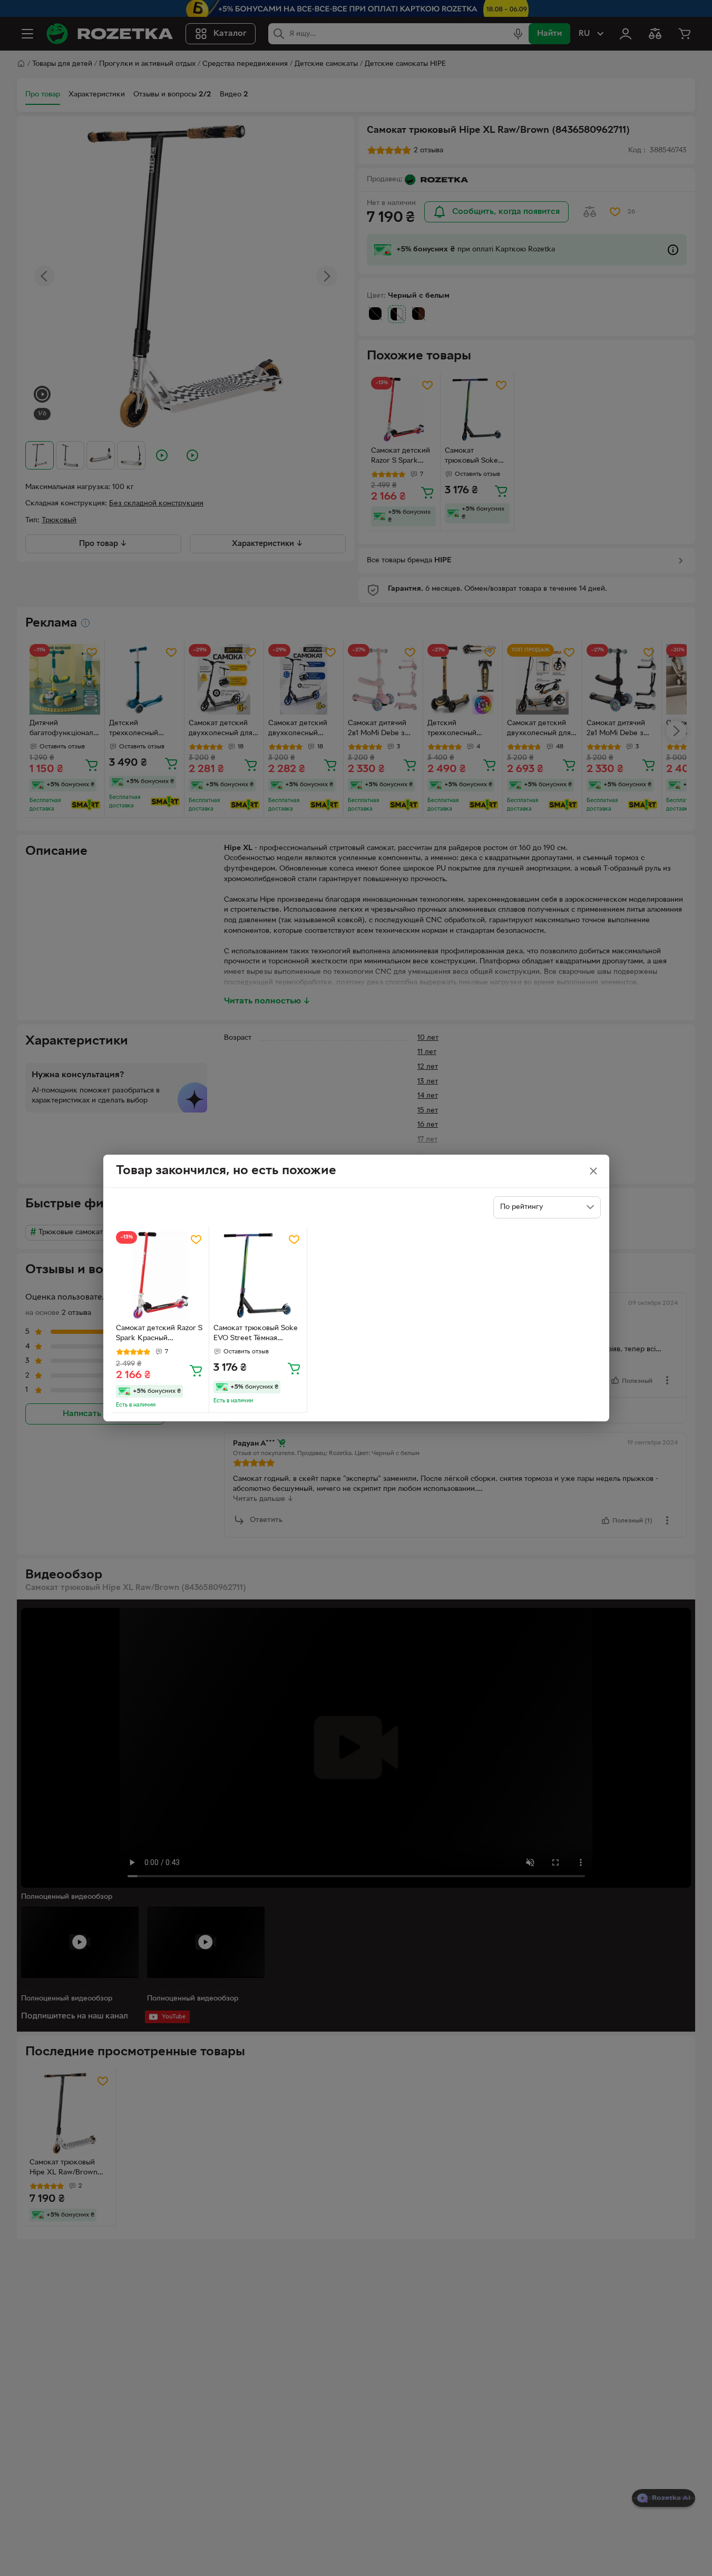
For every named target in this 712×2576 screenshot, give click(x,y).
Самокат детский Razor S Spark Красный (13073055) (159, 1334)
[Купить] (196, 1370)
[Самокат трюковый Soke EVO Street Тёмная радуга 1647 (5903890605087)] (258, 1276)
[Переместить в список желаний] (196, 1240)
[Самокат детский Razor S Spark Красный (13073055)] (160, 1276)
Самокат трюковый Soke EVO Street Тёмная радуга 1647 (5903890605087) (256, 1334)
